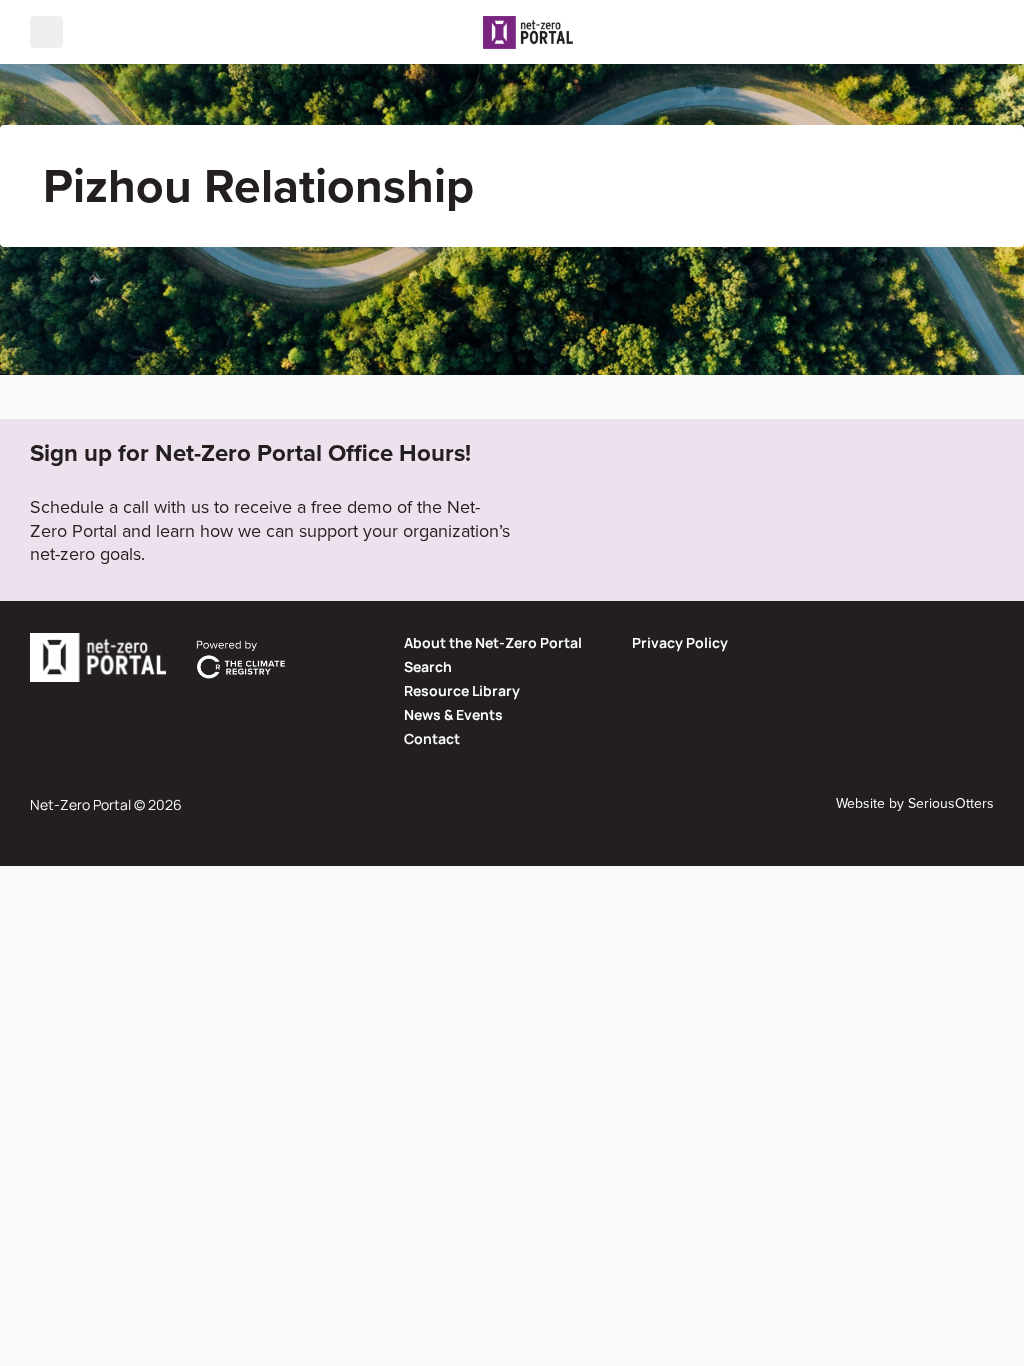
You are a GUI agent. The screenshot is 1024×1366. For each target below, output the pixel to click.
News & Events (453, 714)
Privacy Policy (680, 642)
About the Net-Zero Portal (493, 642)
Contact (432, 738)
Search (428, 666)
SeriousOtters (951, 803)
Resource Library (462, 690)
